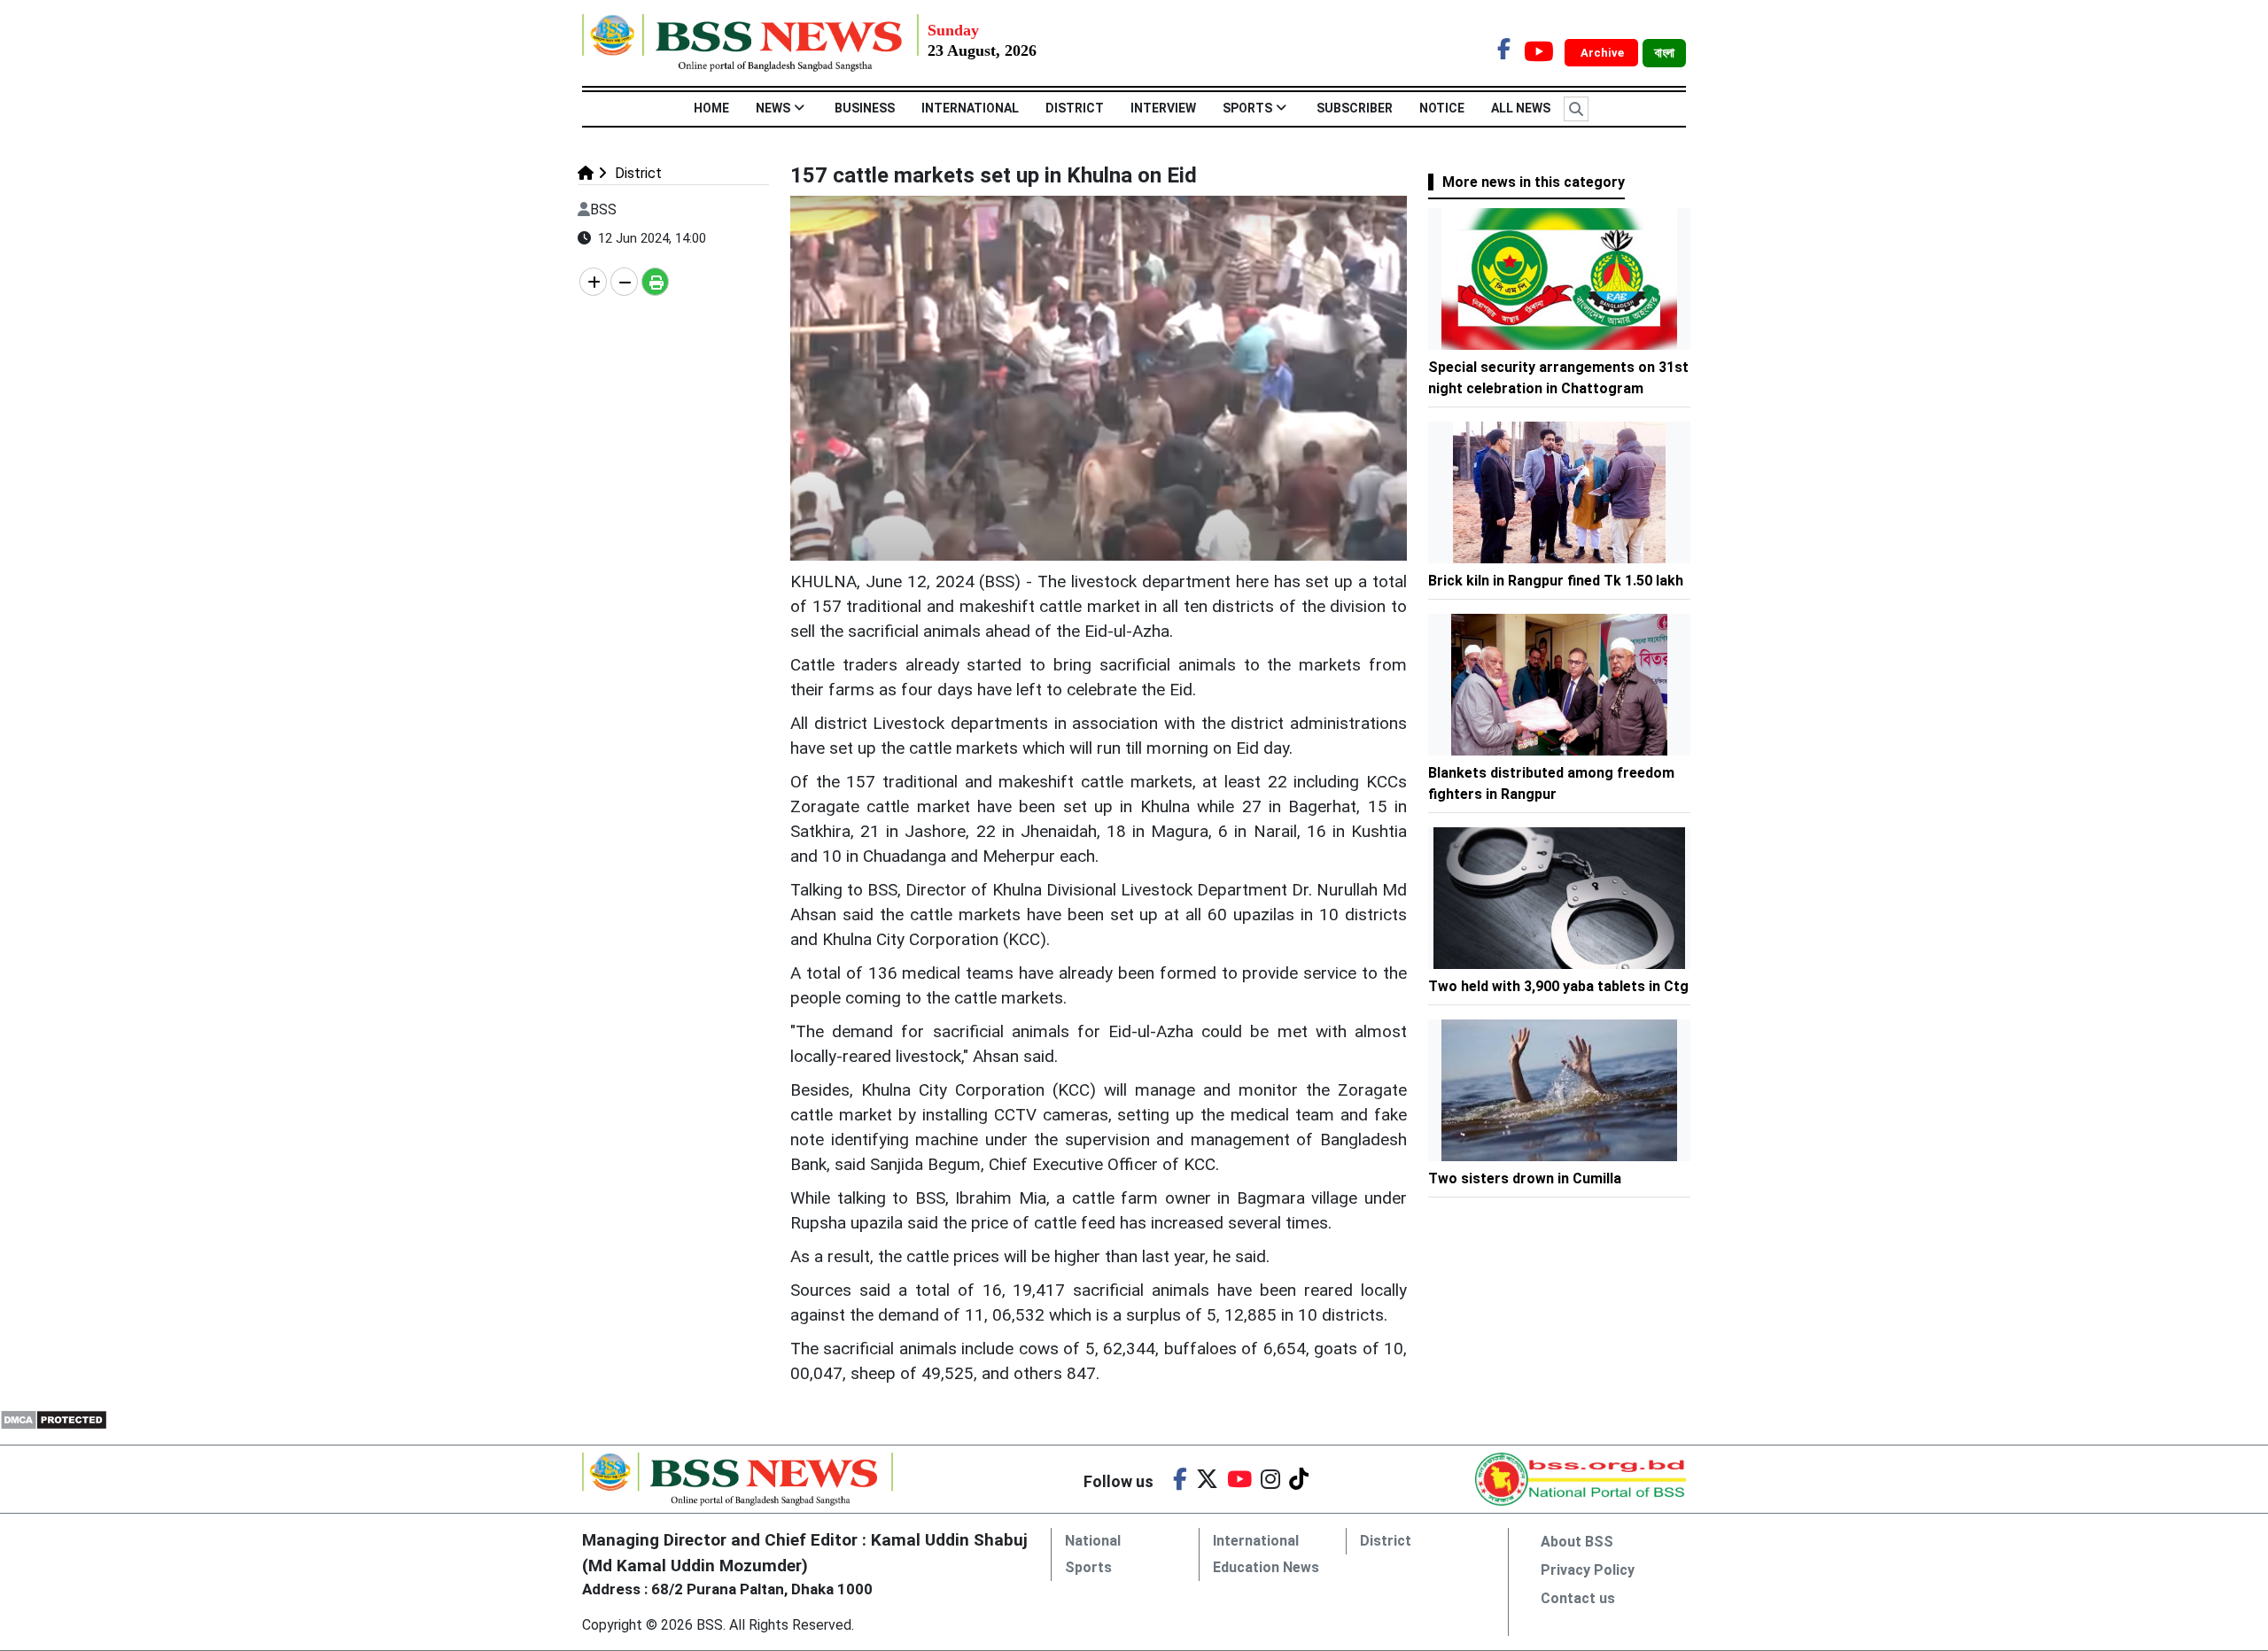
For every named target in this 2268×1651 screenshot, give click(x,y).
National (1093, 1541)
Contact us (1578, 1598)
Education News (1266, 1567)
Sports (1247, 108)
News (773, 108)
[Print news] (655, 282)
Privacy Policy (1588, 1570)
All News (1521, 108)
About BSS (1577, 1542)
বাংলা (1664, 53)
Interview (1163, 108)
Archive (1604, 53)
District (1075, 108)
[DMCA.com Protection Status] (54, 1419)
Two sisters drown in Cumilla (1526, 1178)
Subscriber (1355, 108)
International (970, 108)
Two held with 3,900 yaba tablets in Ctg (1558, 986)
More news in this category (1534, 182)
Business (865, 108)
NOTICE (1442, 108)
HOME (711, 108)
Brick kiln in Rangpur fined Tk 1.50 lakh (1556, 581)
